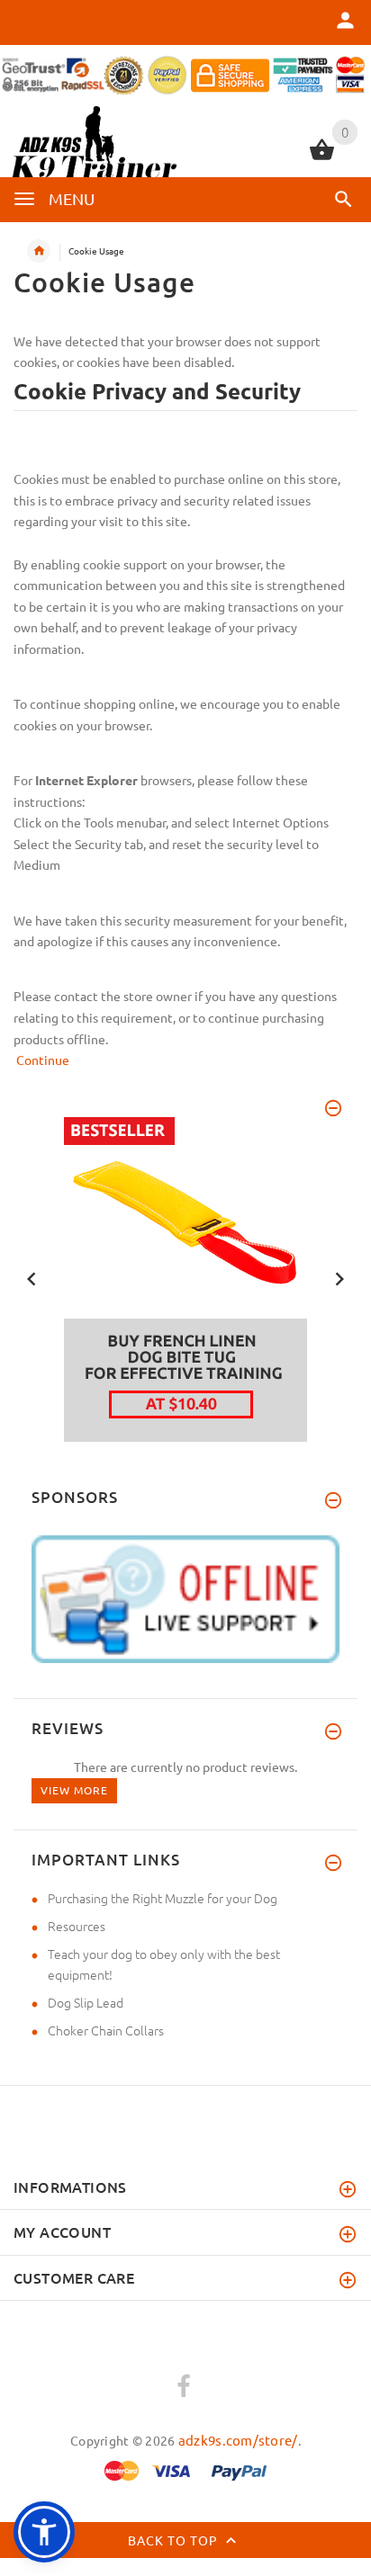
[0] (322, 157)
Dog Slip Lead (86, 2002)
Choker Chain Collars (106, 2030)
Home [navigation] (39, 251)
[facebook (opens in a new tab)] (184, 2387)
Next (339, 1277)
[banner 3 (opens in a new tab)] (185, 1277)
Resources (77, 1926)
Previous (32, 1277)
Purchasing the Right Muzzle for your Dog (163, 1898)
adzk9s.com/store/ (238, 2440)
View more (74, 1790)
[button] (344, 199)
